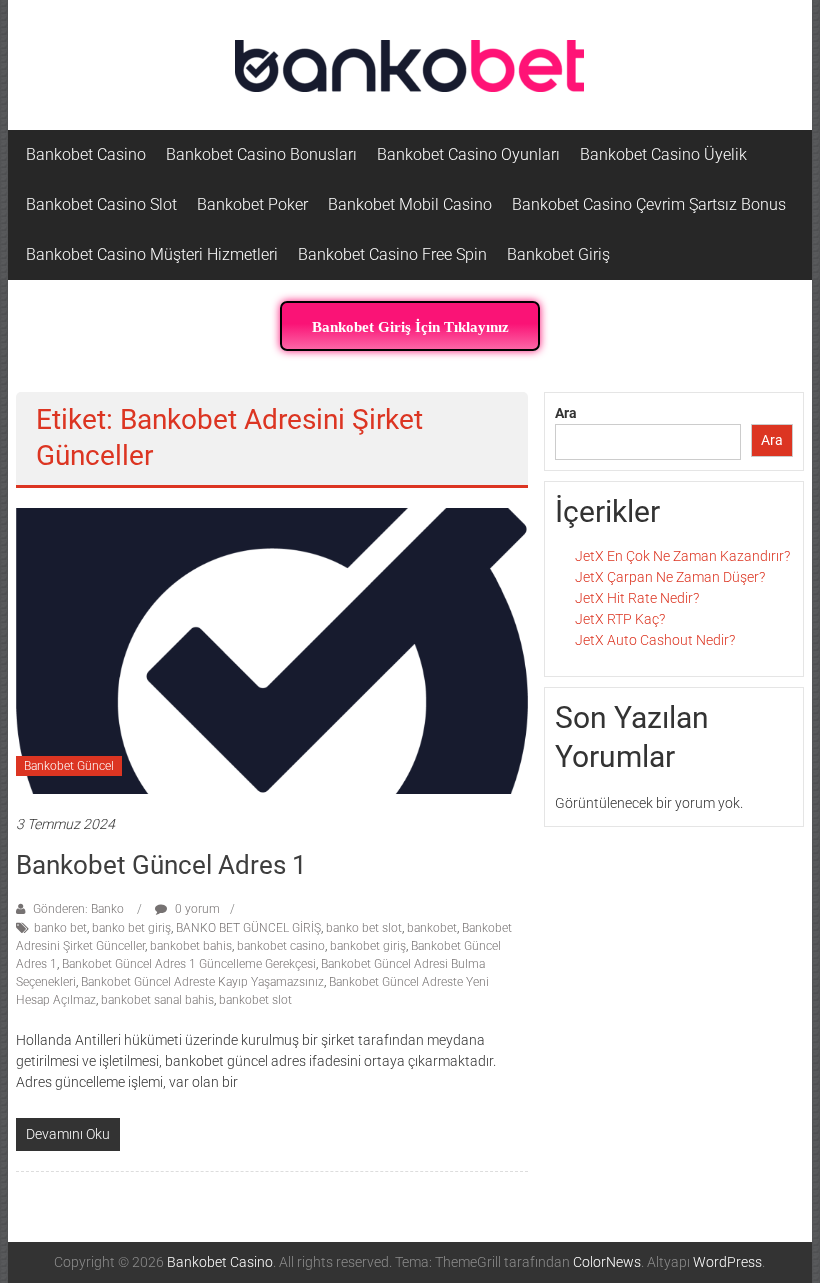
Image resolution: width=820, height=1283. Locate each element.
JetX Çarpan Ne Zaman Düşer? (670, 577)
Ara (566, 413)
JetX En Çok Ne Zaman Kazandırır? (682, 556)
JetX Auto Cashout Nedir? (655, 640)
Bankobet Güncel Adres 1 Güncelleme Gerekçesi (189, 964)
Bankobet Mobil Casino (410, 204)
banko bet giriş (131, 928)
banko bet (60, 928)
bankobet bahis (191, 946)
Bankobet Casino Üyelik (663, 154)
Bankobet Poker (252, 204)
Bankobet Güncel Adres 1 (161, 865)
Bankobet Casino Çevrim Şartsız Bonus (649, 204)
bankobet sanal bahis (157, 1000)
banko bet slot (364, 928)
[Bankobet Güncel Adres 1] (272, 650)
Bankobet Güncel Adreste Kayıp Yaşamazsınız (202, 982)
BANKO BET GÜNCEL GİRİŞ (248, 928)
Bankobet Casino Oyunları (468, 154)
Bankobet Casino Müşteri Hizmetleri (152, 254)
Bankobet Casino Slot (101, 204)
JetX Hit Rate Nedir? (637, 598)
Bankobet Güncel (69, 766)
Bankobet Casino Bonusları (261, 154)
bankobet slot (255, 1000)
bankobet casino (281, 946)
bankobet (432, 928)
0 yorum (196, 909)
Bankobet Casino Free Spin (392, 254)
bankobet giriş (368, 946)
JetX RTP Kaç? (620, 619)
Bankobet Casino (86, 154)
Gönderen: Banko (78, 909)
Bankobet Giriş (558, 254)
